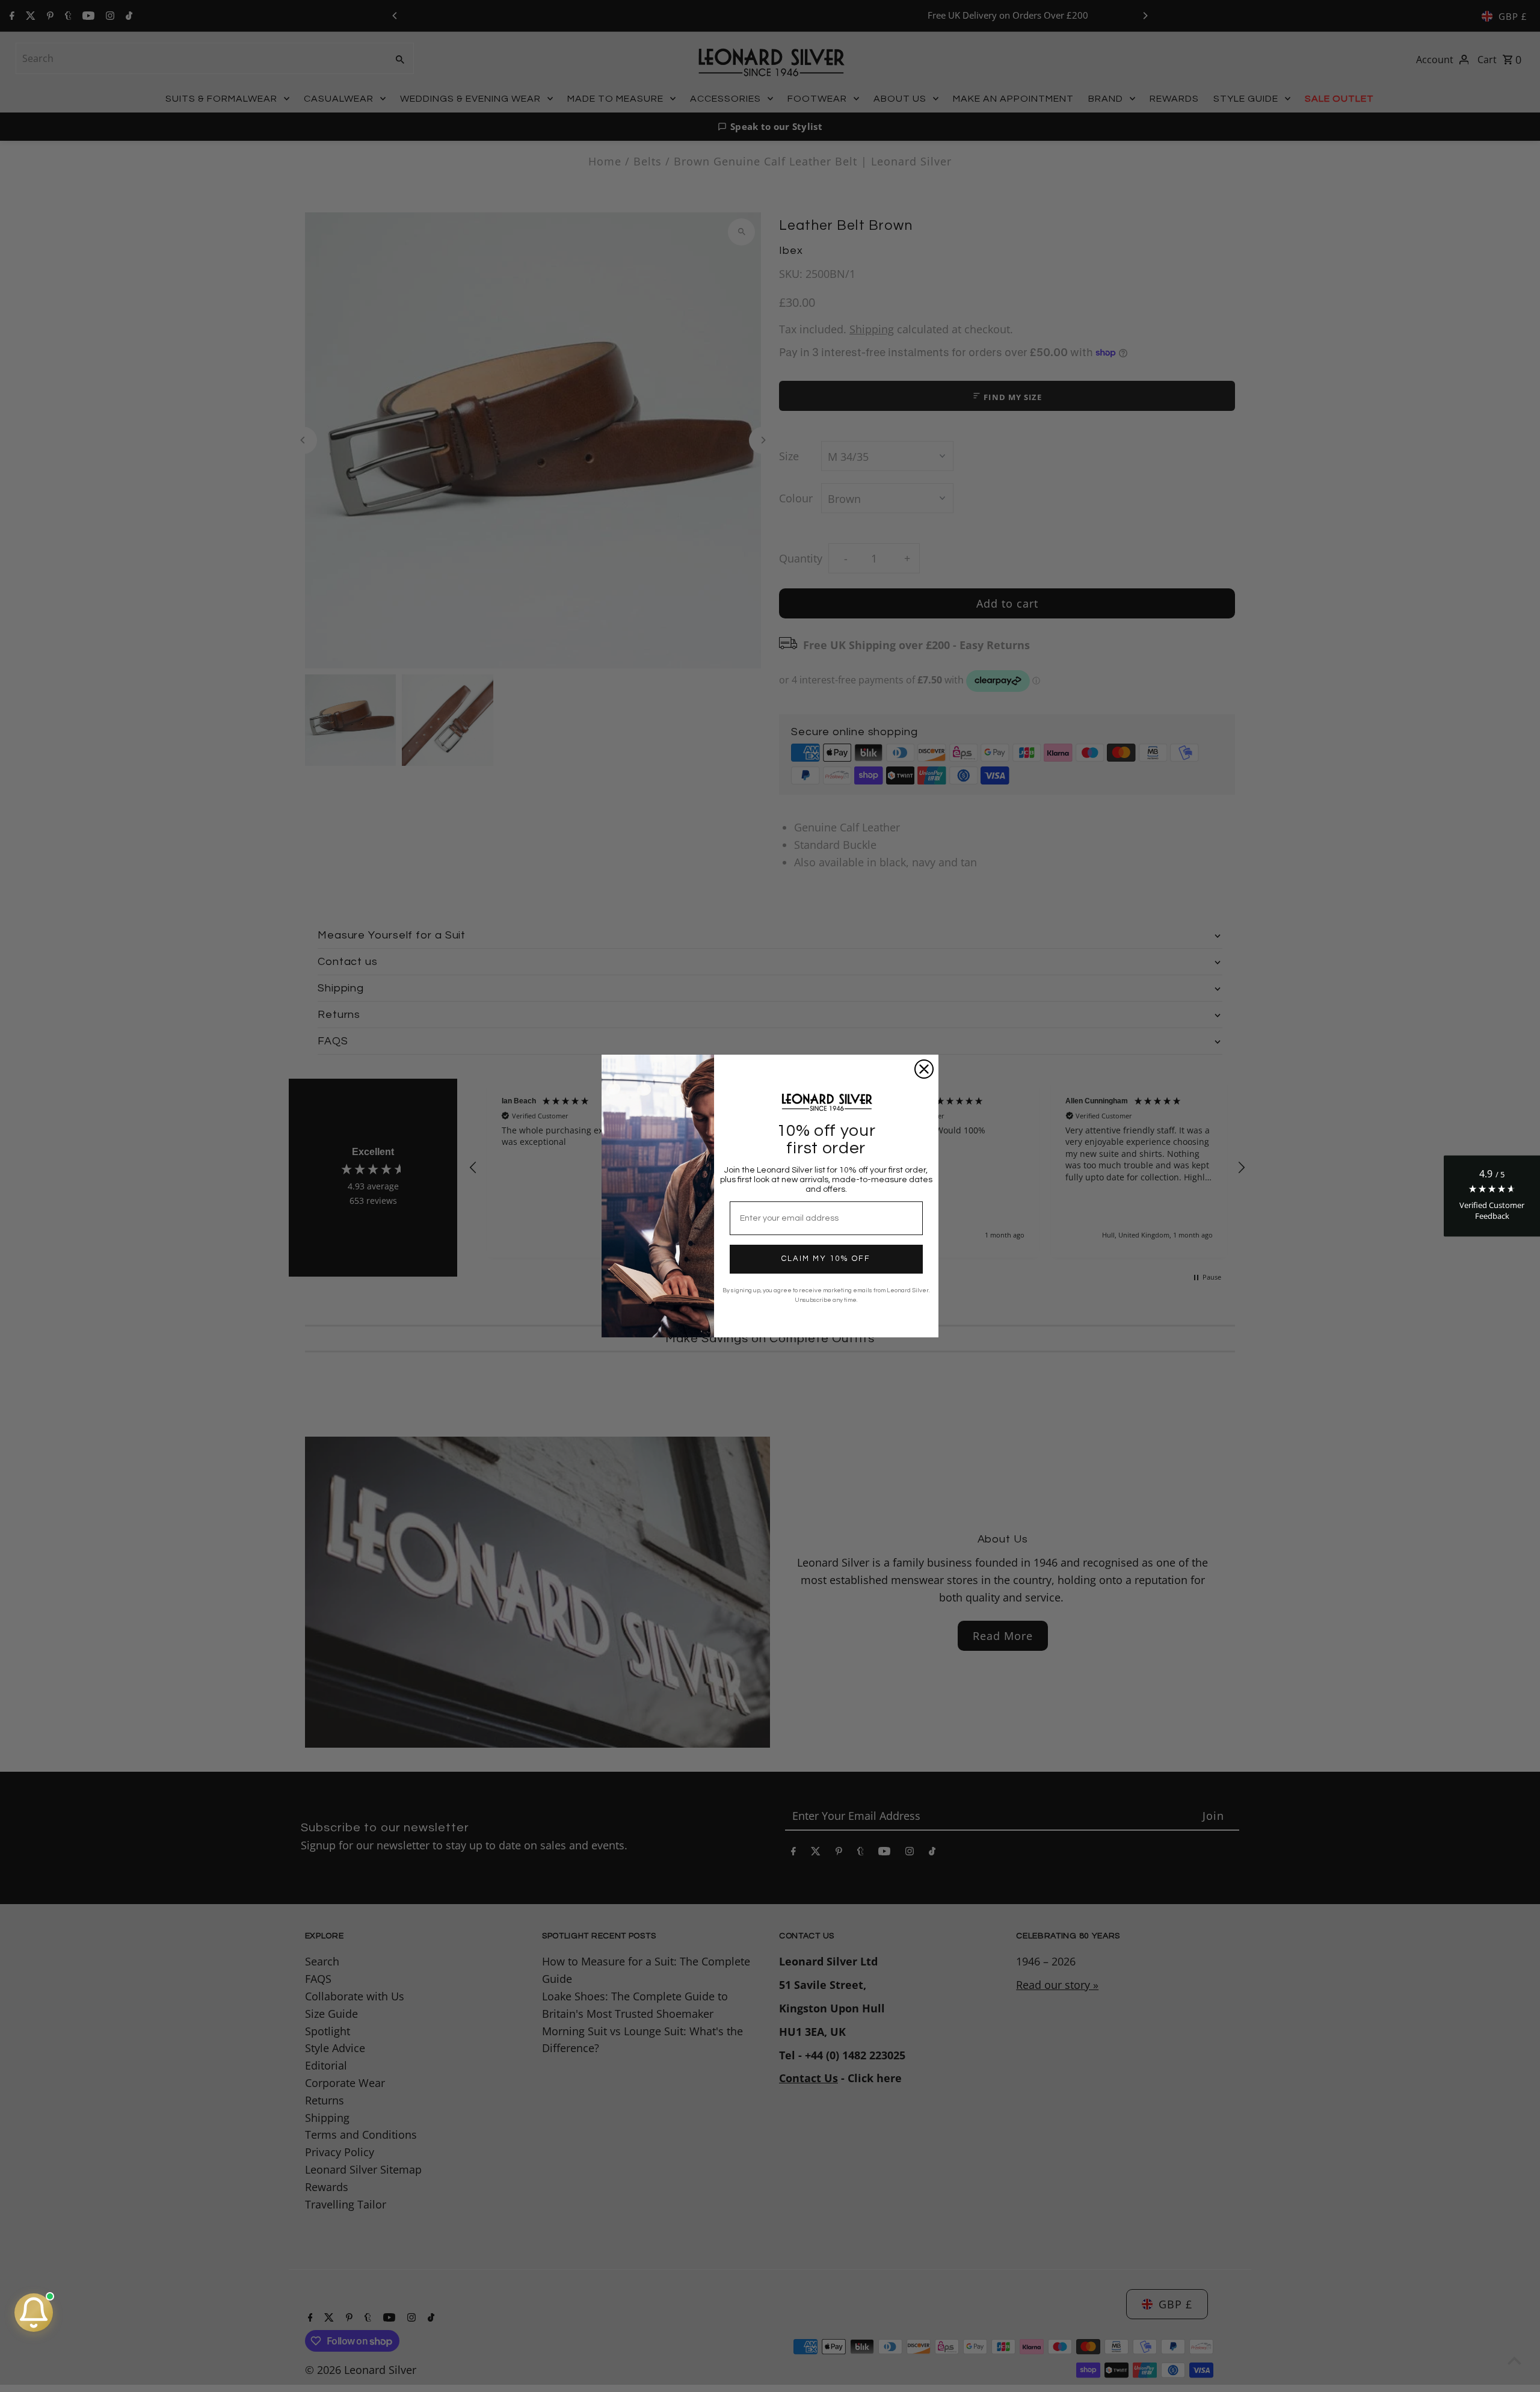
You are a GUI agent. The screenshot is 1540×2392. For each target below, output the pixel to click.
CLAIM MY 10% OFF (826, 1259)
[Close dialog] (924, 1069)
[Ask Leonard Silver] (34, 2313)
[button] (1492, 1196)
